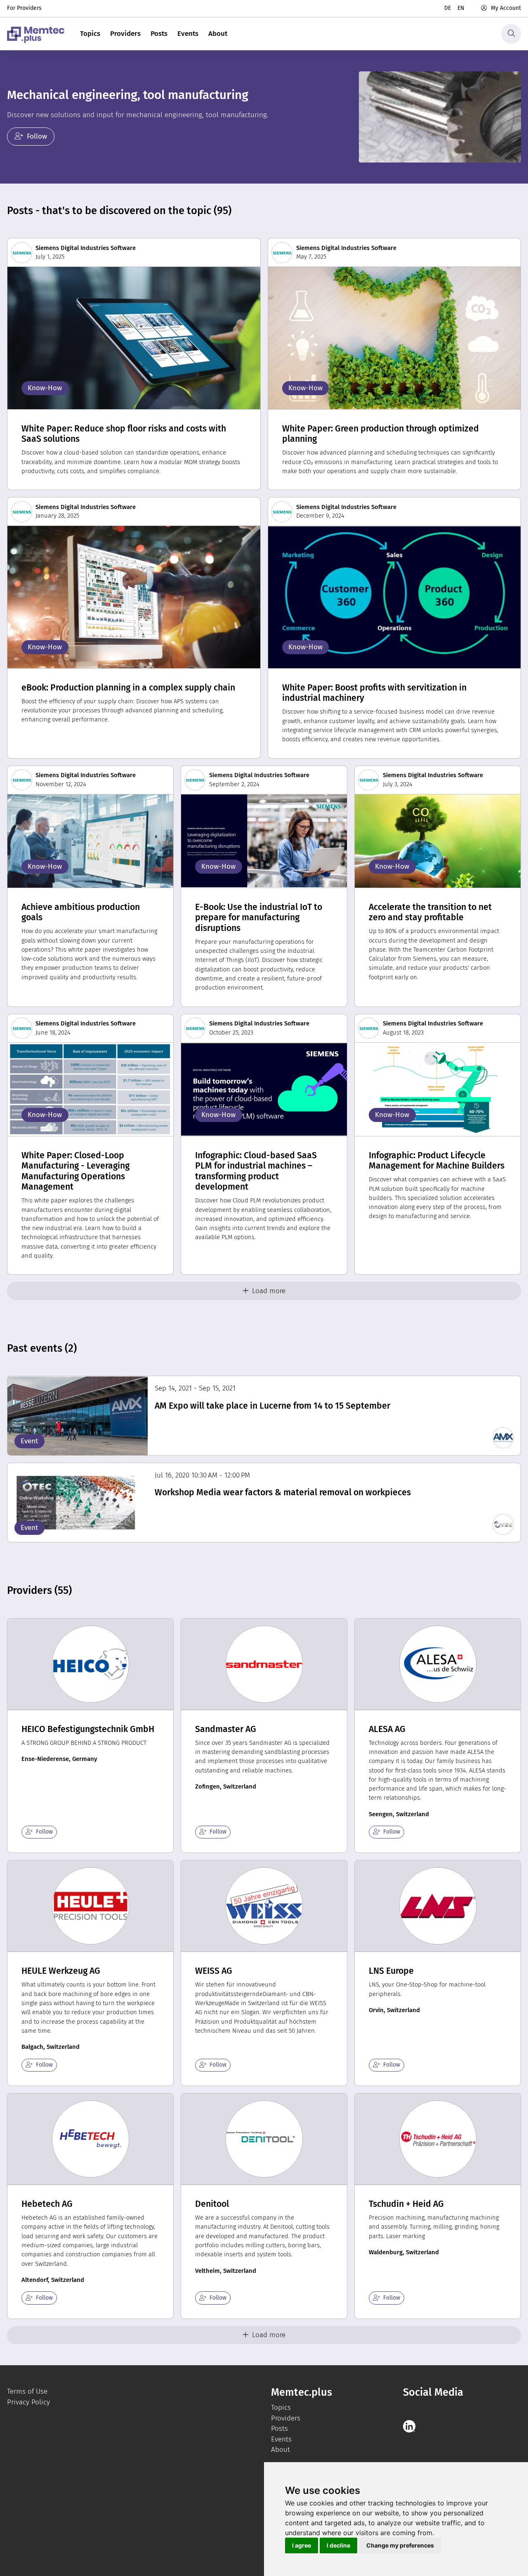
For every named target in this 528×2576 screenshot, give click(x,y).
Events (188, 34)
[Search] (511, 34)
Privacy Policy (28, 2402)
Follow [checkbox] (44, 1832)
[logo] (36, 34)
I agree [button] (302, 2545)
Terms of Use (27, 2391)
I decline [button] (338, 2545)
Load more (269, 1291)
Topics (90, 34)
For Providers (24, 8)
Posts (159, 34)
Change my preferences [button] (400, 2545)
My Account (506, 8)
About (218, 34)
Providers (125, 34)
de (448, 8)
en (461, 8)
